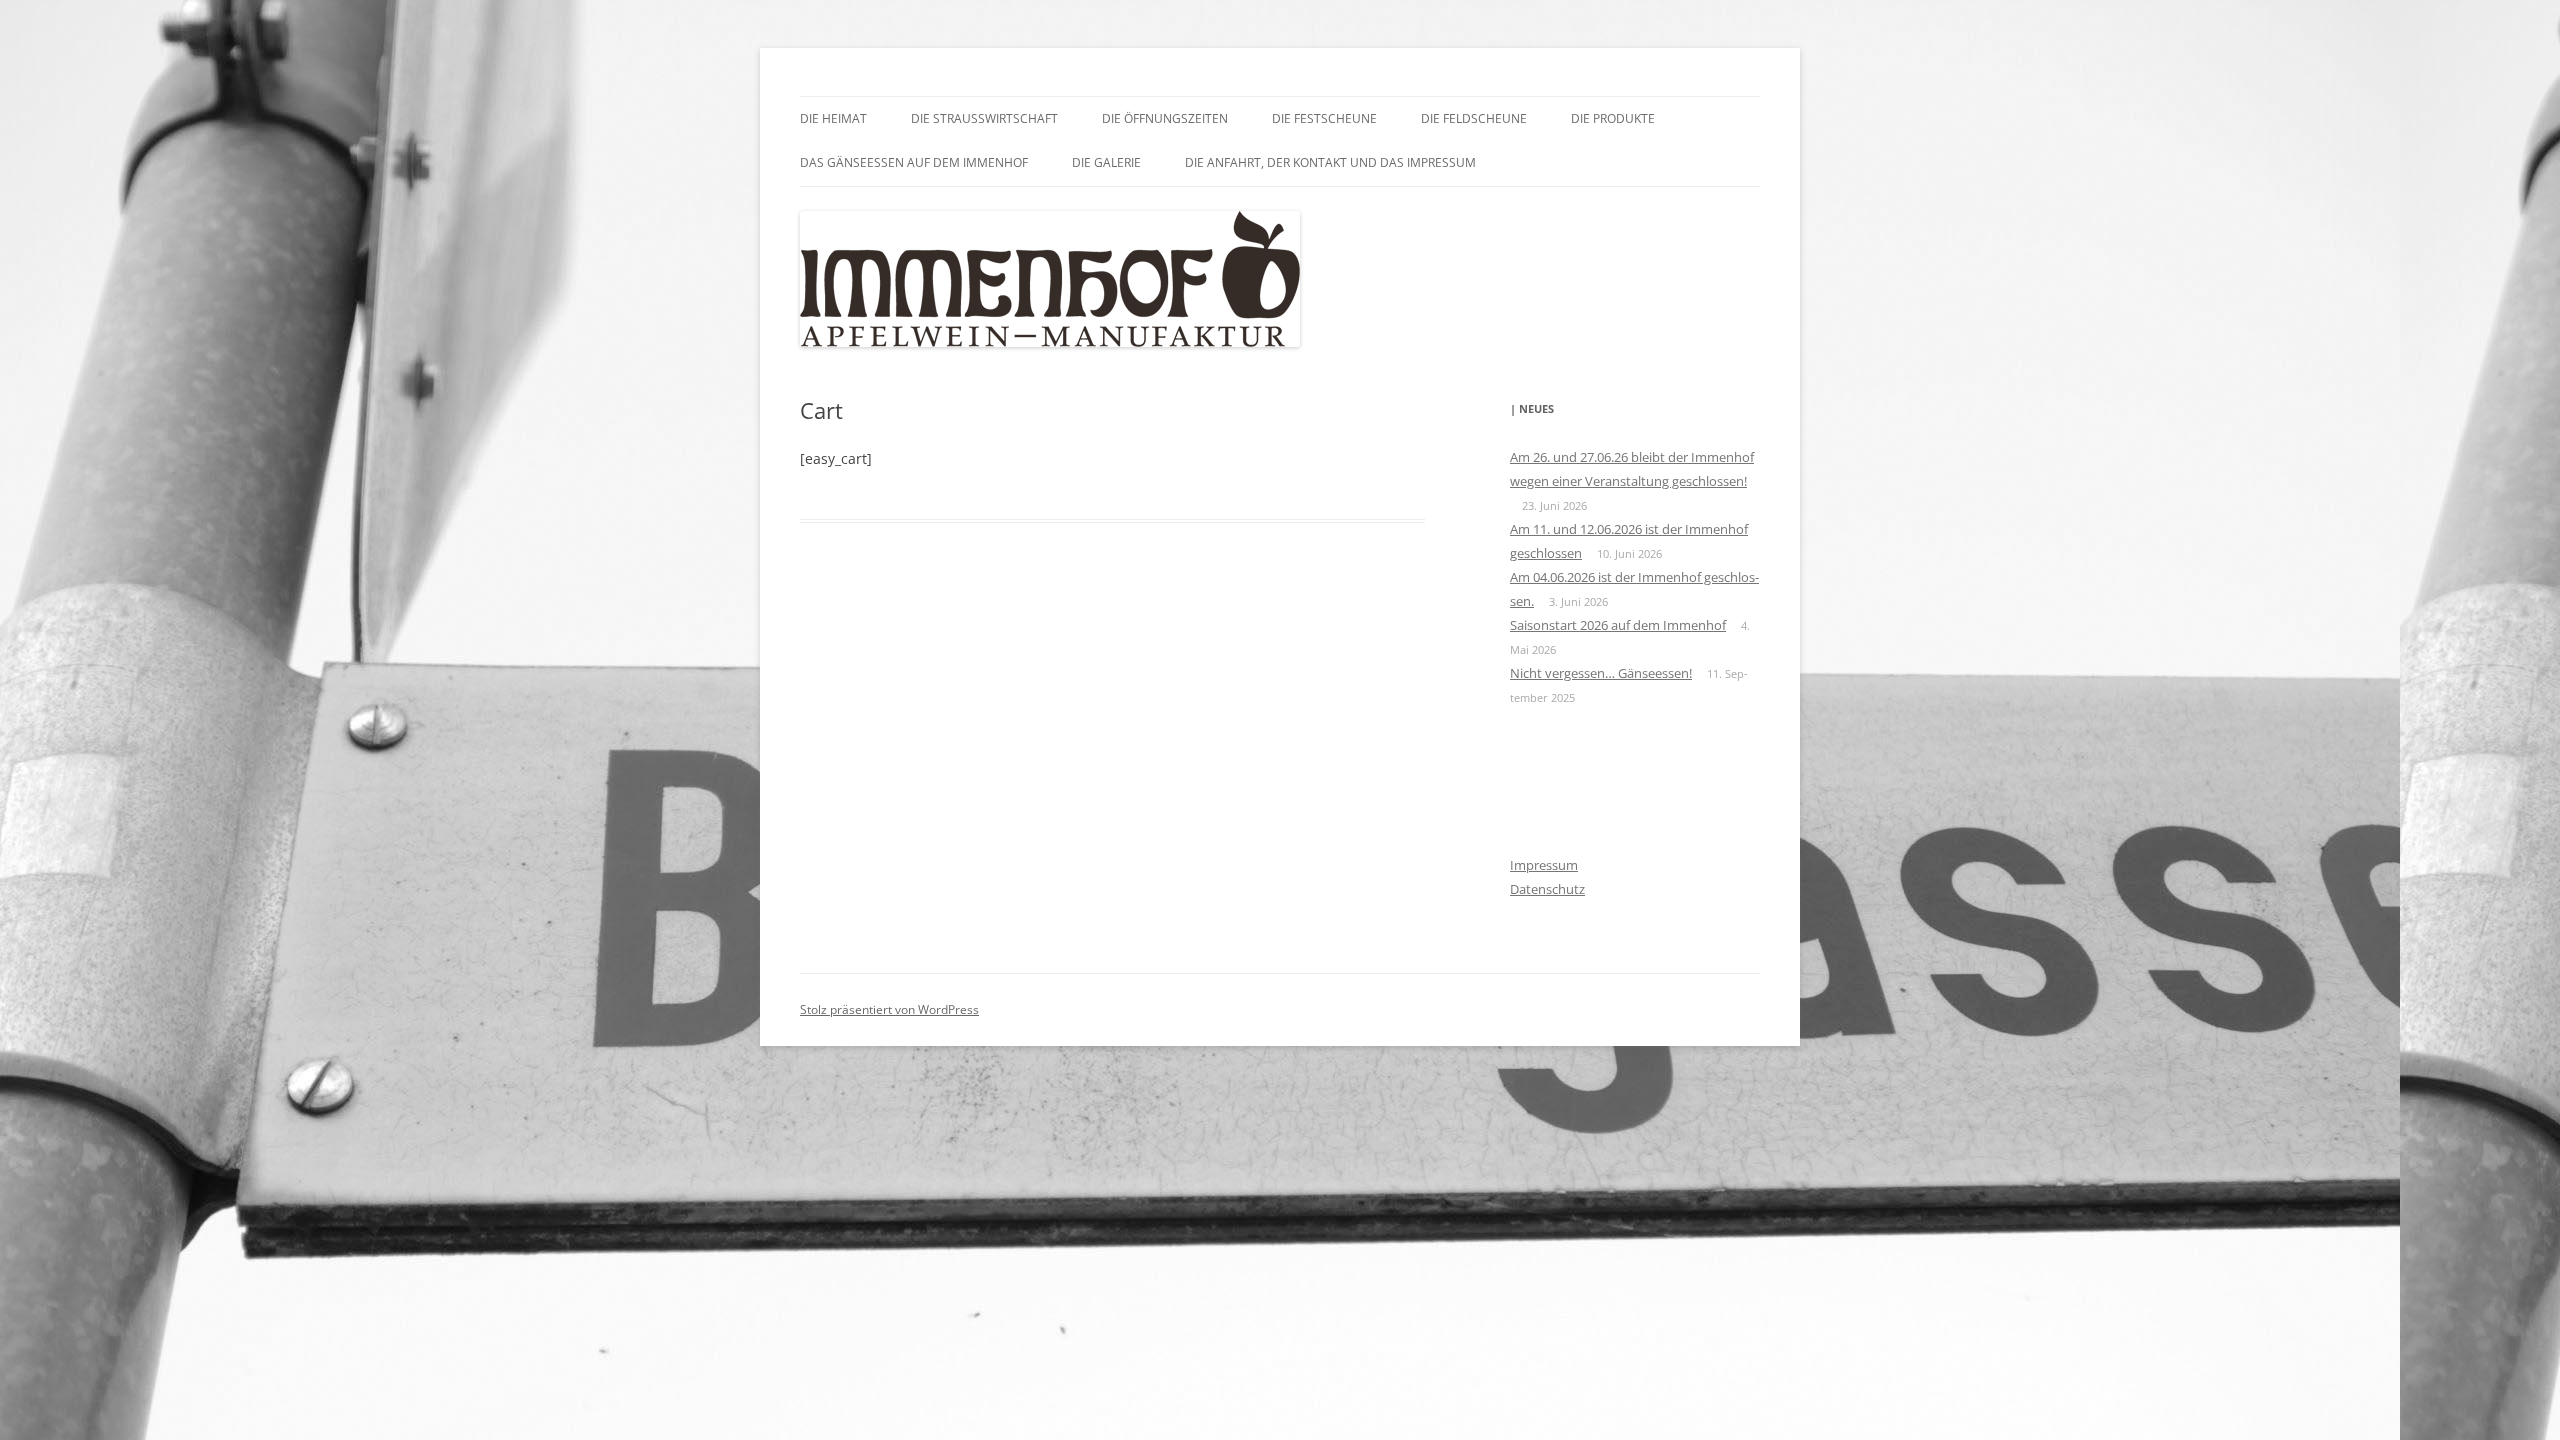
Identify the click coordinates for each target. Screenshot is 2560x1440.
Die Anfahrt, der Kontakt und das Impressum (1330, 162)
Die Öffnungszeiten (1165, 118)
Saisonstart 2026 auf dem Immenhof (1618, 625)
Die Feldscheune (1474, 118)
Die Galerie (1106, 162)
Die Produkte (1613, 118)
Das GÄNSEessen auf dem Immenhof (914, 162)
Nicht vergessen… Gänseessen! (1601, 673)
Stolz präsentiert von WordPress (889, 1009)
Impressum (1544, 865)
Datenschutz (1547, 889)
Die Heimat (833, 118)
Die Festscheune (1324, 118)
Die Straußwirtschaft (984, 118)
